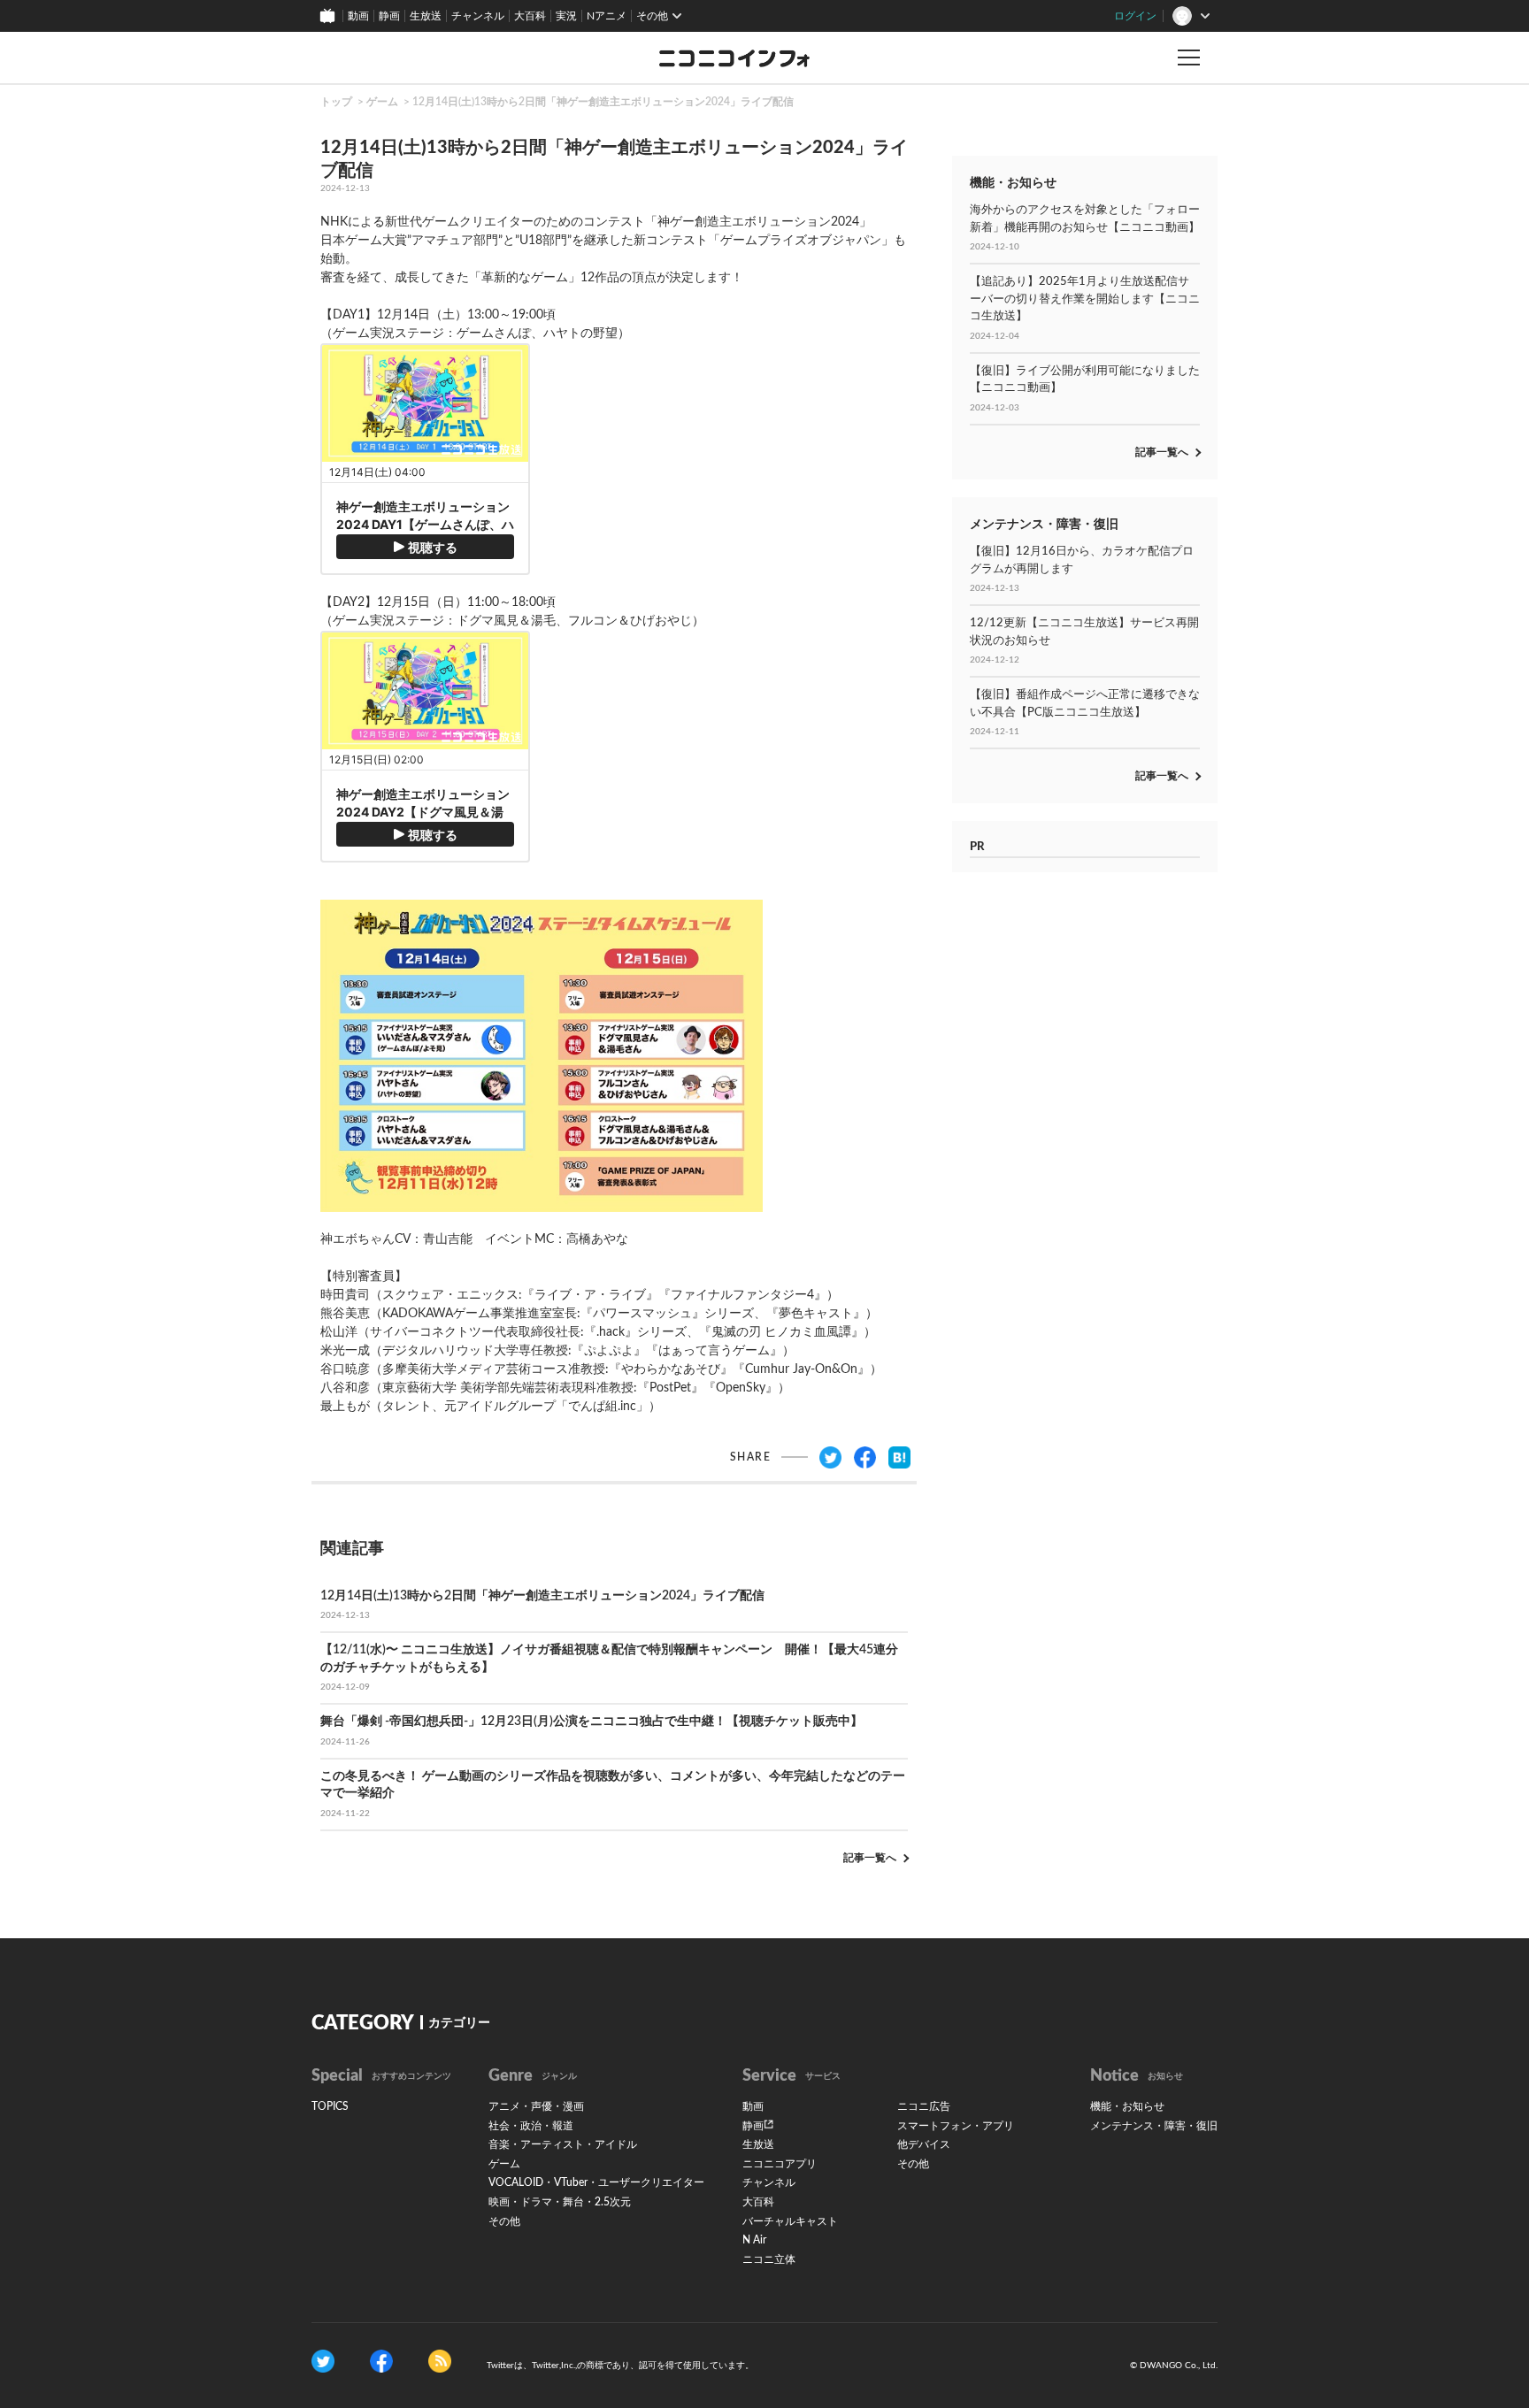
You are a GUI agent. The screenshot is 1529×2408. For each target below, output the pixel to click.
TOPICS (330, 2106)
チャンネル (478, 16)
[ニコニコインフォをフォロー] (323, 2361)
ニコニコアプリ (780, 2164)
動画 (358, 16)
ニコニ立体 (769, 2259)
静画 (389, 16)
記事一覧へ (870, 1858)
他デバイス (924, 2144)
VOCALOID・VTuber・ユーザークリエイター (596, 2182)
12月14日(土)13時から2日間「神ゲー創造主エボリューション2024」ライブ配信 (603, 102)
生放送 (426, 16)
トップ (336, 102)
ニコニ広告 (924, 2106)
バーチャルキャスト (790, 2221)
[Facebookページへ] (381, 2361)
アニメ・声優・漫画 (536, 2106)
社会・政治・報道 (531, 2126)
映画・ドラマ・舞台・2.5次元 (560, 2202)
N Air (754, 2240)
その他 (504, 2221)
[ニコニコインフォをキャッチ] (440, 2361)
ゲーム (382, 102)
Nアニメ (607, 16)
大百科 (530, 16)
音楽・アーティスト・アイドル (563, 2144)
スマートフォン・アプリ (956, 2126)
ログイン (1135, 16)
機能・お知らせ (1127, 2106)
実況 (566, 16)
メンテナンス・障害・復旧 (1154, 2126)
